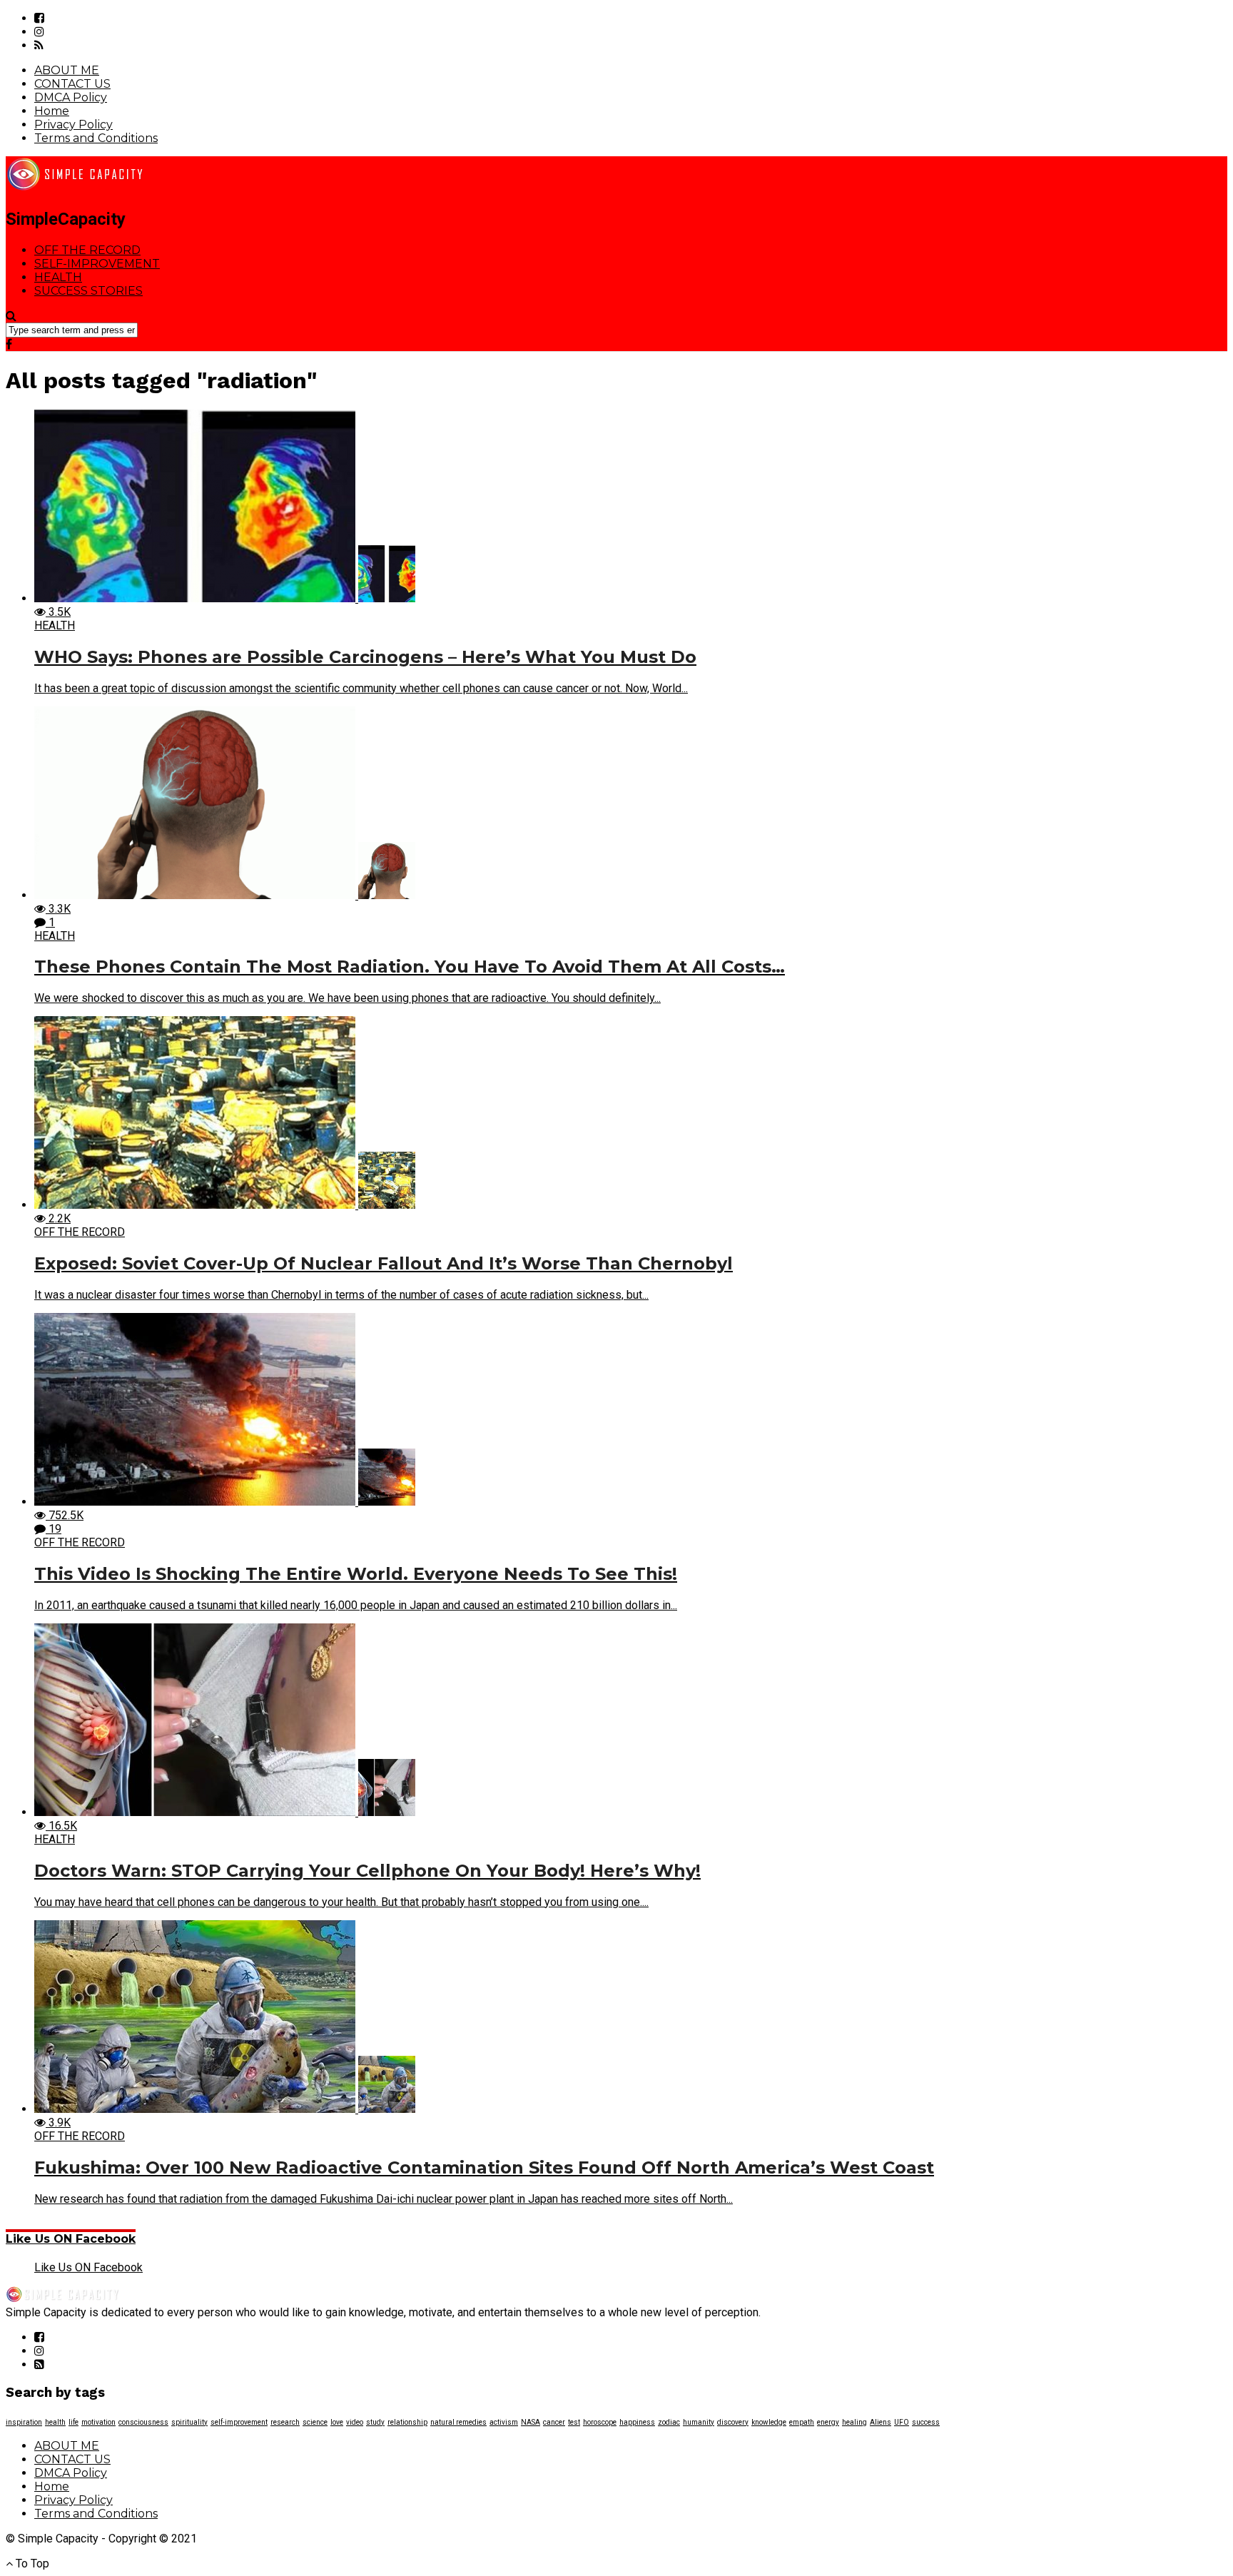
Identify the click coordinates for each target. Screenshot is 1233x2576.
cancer (554, 2422)
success (926, 2422)
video (355, 2422)
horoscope (600, 2422)
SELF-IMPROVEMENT (97, 264)
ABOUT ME (67, 70)
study (375, 2422)
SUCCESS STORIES (88, 291)
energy (828, 2422)
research (285, 2422)
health (55, 2422)
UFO (902, 2422)
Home (52, 111)
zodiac (669, 2422)
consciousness (143, 2422)
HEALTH (58, 277)
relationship (407, 2422)
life (73, 2422)
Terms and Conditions (96, 138)
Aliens (881, 2422)
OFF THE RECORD (87, 250)
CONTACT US (72, 84)
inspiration (24, 2422)
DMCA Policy (71, 97)
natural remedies (458, 2422)
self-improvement (239, 2422)
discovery (733, 2422)
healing (854, 2422)
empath (802, 2422)
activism (504, 2422)
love (337, 2422)
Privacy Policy (73, 125)
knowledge (769, 2422)
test (574, 2422)
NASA (531, 2422)
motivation (98, 2422)
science (315, 2422)
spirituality (189, 2422)
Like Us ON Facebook (71, 2239)
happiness (637, 2422)
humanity (699, 2422)
